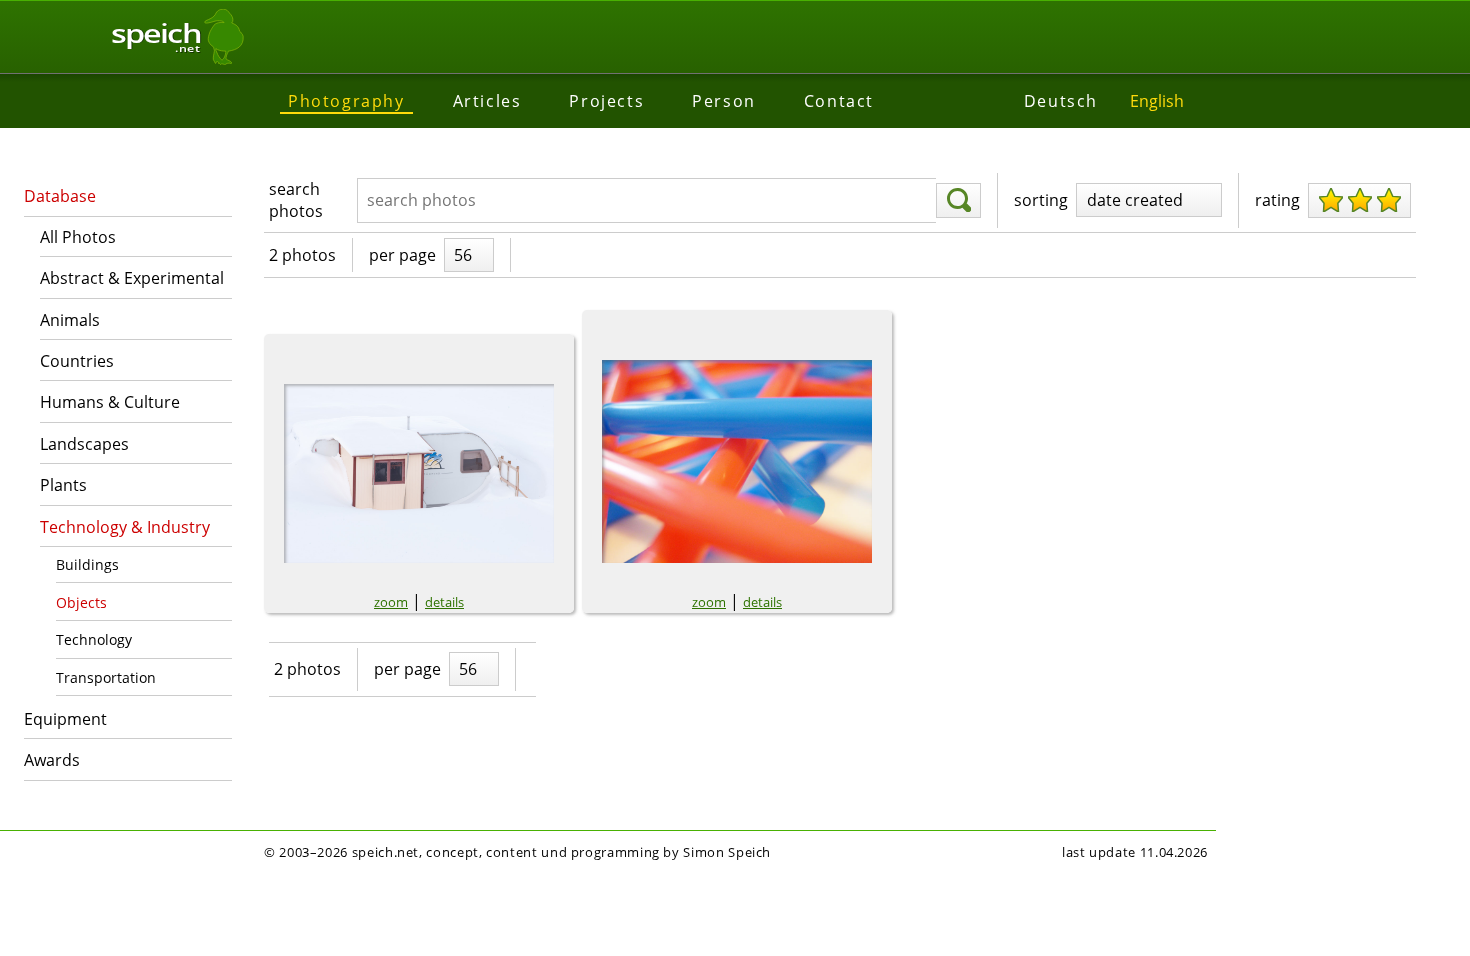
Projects (606, 101)
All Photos (78, 237)
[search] (958, 201)
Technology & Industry (125, 527)
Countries (77, 361)
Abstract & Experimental (132, 278)
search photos (296, 200)
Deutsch (1061, 101)
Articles (487, 101)
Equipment (65, 719)
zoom (391, 602)
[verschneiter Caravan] (419, 473)
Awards (52, 760)
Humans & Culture (110, 402)
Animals (70, 320)
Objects (81, 602)
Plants (63, 485)
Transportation (106, 677)
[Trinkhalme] (737, 461)
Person (724, 101)
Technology (94, 639)
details (444, 602)
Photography (346, 101)
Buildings (87, 564)
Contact (839, 101)
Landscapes (84, 444)
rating (1277, 200)
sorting (1041, 200)
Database (60, 196)
